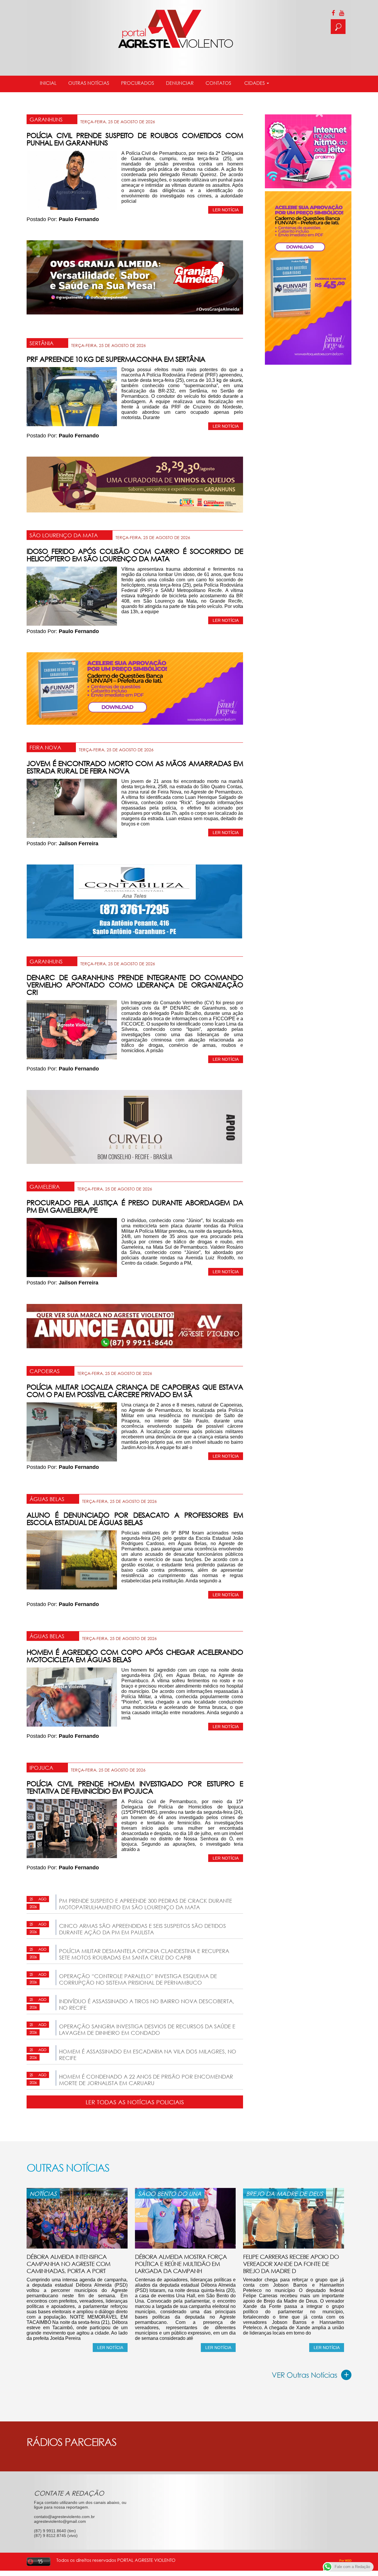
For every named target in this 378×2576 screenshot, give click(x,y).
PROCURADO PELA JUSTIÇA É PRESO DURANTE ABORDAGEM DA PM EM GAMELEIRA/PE (135, 1206)
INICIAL (48, 83)
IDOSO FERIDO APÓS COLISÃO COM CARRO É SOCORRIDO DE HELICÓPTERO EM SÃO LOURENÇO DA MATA (135, 555)
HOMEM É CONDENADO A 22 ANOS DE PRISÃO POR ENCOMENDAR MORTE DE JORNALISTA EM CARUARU (146, 2080)
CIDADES (255, 83)
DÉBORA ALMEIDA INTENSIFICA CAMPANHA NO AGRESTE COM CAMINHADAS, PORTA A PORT (68, 2264)
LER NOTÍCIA (226, 210)
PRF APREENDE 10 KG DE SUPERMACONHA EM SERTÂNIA (116, 359)
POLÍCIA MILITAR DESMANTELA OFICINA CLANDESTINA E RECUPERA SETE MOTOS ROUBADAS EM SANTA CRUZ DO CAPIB (144, 1954)
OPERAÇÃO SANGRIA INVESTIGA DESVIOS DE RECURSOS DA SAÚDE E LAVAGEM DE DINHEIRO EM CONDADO (147, 2030)
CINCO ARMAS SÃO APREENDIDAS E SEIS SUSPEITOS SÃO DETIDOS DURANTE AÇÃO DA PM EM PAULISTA (142, 1929)
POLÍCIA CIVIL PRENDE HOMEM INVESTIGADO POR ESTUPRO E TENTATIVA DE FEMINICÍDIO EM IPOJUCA (135, 1787)
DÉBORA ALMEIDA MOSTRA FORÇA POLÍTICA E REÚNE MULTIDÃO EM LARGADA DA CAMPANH (181, 2264)
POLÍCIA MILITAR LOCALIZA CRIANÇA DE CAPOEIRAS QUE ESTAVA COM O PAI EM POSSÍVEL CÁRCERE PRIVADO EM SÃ (135, 1391)
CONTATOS (218, 83)
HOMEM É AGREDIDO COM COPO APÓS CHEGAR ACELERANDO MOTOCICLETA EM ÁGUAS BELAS (135, 1656)
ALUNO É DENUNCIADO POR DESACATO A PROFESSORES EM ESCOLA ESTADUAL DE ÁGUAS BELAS (135, 1519)
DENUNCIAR (180, 83)
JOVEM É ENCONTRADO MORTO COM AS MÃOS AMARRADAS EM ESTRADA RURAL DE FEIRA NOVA (135, 767)
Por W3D (345, 2560)
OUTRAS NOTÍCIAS (89, 83)
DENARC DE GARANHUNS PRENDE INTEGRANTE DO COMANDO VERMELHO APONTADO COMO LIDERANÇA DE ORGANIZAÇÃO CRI (135, 985)
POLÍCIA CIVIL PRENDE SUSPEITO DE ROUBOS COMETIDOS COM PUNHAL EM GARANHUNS (135, 139)
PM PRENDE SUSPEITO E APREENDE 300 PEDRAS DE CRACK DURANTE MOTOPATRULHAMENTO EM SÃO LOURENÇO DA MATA (146, 1904)
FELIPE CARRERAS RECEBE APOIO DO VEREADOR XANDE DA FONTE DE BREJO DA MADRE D (291, 2264)
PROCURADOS (138, 83)
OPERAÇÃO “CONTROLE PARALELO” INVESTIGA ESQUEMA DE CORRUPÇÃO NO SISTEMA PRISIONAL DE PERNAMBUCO (138, 1979)
